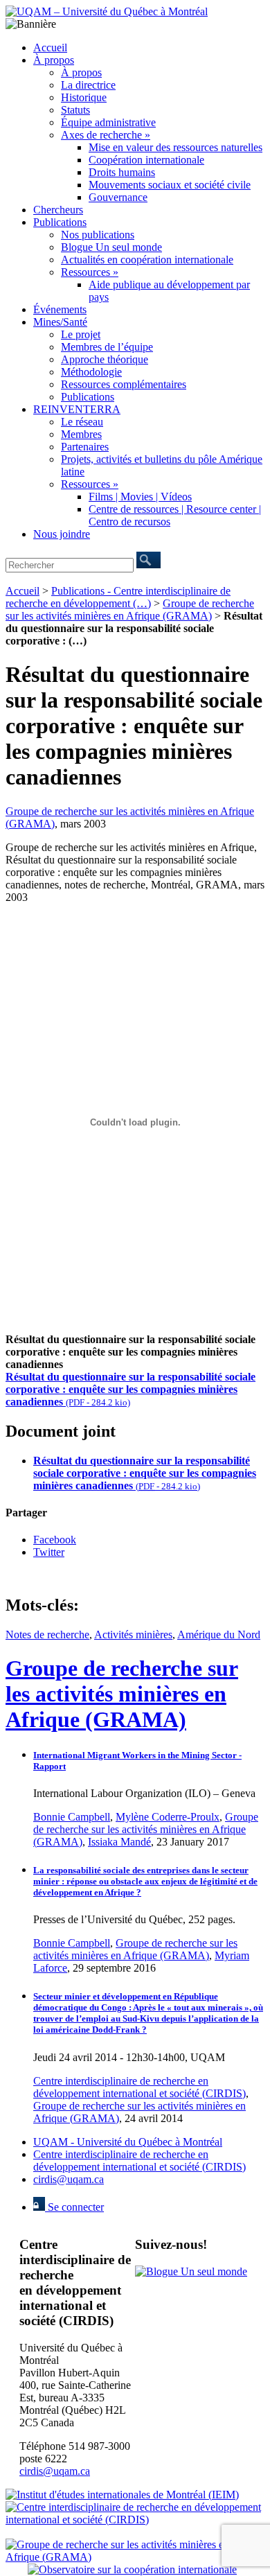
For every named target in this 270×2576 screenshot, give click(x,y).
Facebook (55, 1540)
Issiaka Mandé (119, 1842)
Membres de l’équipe (107, 347)
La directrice (88, 85)
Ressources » (90, 272)
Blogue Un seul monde (111, 247)
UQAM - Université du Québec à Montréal (128, 2142)
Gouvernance (118, 197)
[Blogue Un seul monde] (191, 2271)
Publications (60, 222)
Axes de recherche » (106, 135)
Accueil (50, 47)
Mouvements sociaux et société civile (170, 185)
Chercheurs (58, 210)
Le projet (81, 334)
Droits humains (122, 172)
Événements (60, 309)
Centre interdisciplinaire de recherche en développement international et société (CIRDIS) (139, 2087)
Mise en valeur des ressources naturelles (175, 147)
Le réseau (82, 422)
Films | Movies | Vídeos (140, 497)
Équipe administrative (108, 122)
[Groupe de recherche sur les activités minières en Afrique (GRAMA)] (135, 2557)
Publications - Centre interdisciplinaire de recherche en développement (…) (118, 597)
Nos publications (98, 235)
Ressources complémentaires (124, 384)
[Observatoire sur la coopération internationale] (132, 2569)
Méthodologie (91, 372)
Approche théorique (105, 359)
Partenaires (85, 447)
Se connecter (74, 2207)
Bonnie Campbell (72, 1817)
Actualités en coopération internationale (147, 260)
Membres (81, 434)
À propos (54, 60)
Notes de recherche (47, 1635)
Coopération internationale (146, 160)
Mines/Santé (60, 322)
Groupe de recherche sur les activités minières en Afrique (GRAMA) (130, 610)
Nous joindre (62, 534)
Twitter (49, 1552)
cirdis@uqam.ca (69, 2179)
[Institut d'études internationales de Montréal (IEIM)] (122, 2495)
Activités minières (133, 1635)
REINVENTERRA (77, 409)
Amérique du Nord (219, 1635)
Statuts (75, 110)
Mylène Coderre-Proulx (168, 1817)
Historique (84, 97)
